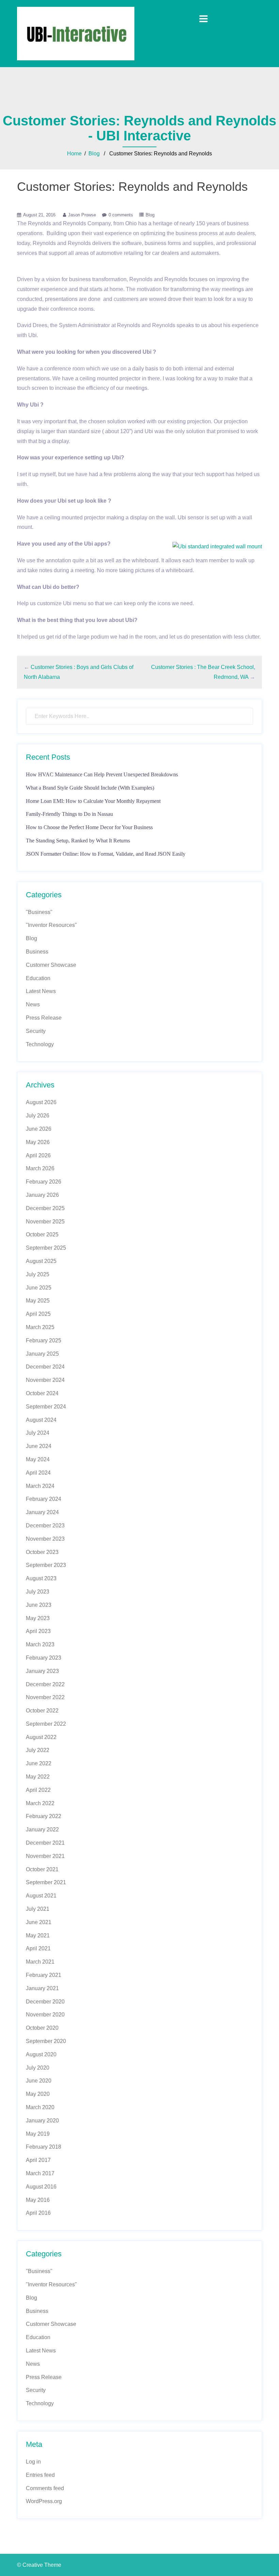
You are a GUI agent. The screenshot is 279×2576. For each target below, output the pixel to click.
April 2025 (38, 1314)
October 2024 (42, 1393)
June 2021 (39, 1922)
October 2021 (42, 1869)
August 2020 (41, 2054)
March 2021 (40, 1962)
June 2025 (39, 1288)
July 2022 (38, 1750)
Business (37, 952)
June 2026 (39, 1129)
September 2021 (46, 1882)
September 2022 (46, 1724)
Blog (94, 154)
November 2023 (45, 1539)
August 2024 (41, 1420)
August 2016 (41, 2187)
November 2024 (45, 1380)
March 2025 (40, 1327)
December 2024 (45, 1367)
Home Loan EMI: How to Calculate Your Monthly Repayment (93, 801)
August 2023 (41, 1578)
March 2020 (40, 2107)
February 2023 (44, 1658)
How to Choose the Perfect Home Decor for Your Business (89, 827)
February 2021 (44, 1975)
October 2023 (42, 1552)
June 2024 (39, 1446)
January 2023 (42, 1671)
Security (36, 1031)
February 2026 (44, 1182)
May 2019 (38, 2134)
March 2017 (40, 2173)
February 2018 (44, 2147)
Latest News (41, 991)
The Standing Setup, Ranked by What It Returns (78, 841)
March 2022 (40, 1803)
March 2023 (40, 1644)
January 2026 (42, 1195)
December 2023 (45, 1526)
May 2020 (38, 2094)
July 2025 (38, 1274)
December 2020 (45, 2002)
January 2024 (42, 1512)
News (33, 1004)
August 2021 (41, 1896)
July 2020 (38, 2068)
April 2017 (38, 2160)
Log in (33, 2462)
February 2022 (44, 1816)
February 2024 (44, 1499)
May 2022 (38, 1777)
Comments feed (45, 2488)
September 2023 (46, 1565)
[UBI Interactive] (76, 33)
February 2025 (44, 1340)
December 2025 (45, 1208)
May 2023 (38, 1618)
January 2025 (42, 1354)
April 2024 (38, 1473)
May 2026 (38, 1142)
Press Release (44, 1018)
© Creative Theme (39, 2565)
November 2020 (45, 2015)
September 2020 (46, 2041)
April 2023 (38, 1631)
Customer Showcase (51, 965)
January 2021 (42, 1988)
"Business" (39, 912)
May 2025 (38, 1301)
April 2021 (38, 1948)
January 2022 (42, 1830)
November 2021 (45, 1856)
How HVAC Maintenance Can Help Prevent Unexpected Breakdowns (102, 774)
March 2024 (40, 1486)
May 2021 (38, 1935)
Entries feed (40, 2475)
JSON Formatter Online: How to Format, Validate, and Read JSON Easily (106, 854)
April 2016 (38, 2213)
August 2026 (41, 1102)
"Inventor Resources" (51, 925)
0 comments (121, 215)
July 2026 (38, 1116)
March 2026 (40, 1168)
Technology (40, 1044)
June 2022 (39, 1763)
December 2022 (45, 1684)
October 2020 (42, 2028)
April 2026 (38, 1155)
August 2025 (41, 1261)
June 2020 (39, 2081)
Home (74, 154)
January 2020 (42, 2121)
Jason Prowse (82, 215)
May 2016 (38, 2200)
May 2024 (38, 1459)
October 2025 (42, 1234)
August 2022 (41, 1737)
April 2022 (38, 1790)
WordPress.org (44, 2501)
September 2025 (46, 1248)
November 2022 (45, 1697)
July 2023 (38, 1592)
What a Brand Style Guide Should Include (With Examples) (90, 788)
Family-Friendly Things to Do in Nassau (69, 814)
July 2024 (38, 1433)
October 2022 (42, 1711)
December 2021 (45, 1843)
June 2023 (39, 1605)
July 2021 (38, 1909)
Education (38, 978)
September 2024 (46, 1407)
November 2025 (45, 1222)
